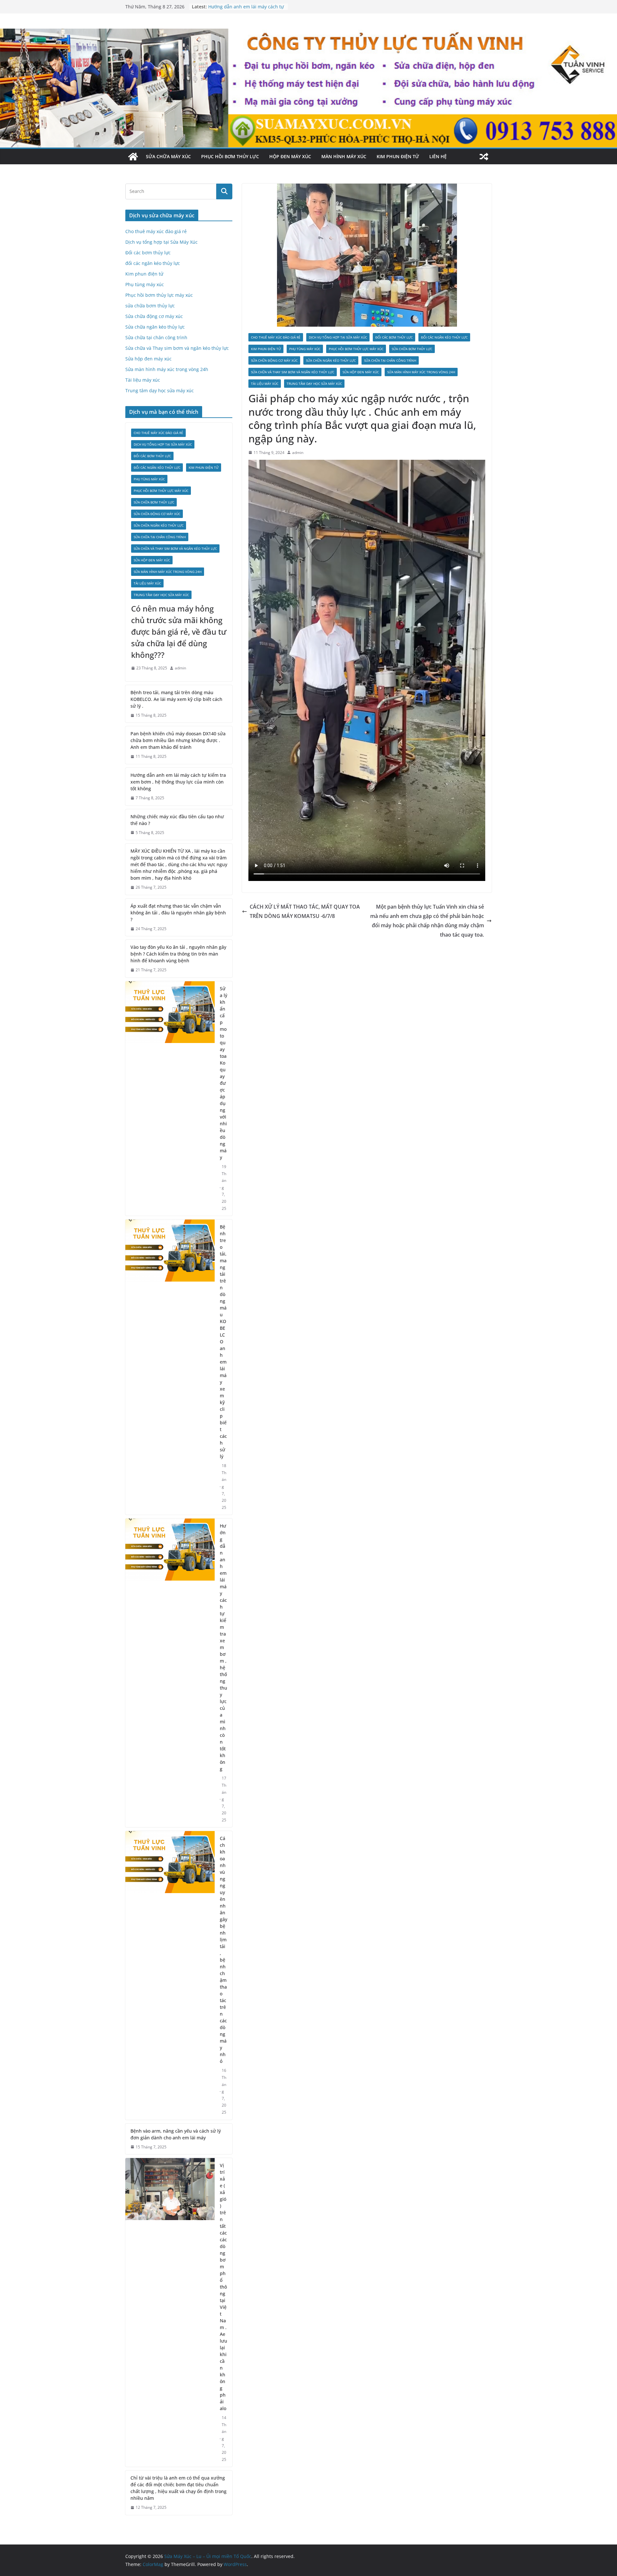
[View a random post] (484, 157)
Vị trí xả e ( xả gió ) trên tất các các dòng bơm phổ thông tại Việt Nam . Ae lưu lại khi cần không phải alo (224, 2287)
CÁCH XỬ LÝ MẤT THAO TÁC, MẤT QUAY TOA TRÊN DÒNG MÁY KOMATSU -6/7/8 (305, 911)
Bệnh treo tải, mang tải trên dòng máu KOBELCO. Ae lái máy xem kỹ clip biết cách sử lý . (176, 699)
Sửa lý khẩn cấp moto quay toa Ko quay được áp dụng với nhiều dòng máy (224, 1073)
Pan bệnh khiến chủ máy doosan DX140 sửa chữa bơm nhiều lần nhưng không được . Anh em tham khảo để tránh (178, 740)
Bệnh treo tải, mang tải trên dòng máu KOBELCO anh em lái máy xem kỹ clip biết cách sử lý (223, 1342)
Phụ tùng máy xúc (305, 349)
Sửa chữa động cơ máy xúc (274, 360)
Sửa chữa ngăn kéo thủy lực (331, 360)
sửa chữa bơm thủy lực (412, 349)
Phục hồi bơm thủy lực (230, 156)
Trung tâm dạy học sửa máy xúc (314, 384)
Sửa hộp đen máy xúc (361, 372)
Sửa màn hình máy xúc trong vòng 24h (421, 372)
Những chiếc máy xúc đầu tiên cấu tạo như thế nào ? (177, 820)
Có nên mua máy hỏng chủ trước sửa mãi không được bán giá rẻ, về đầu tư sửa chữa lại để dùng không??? (179, 632)
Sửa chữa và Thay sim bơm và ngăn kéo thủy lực (293, 372)
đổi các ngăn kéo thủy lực (444, 337)
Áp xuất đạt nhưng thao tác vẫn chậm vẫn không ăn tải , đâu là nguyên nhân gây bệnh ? (178, 913)
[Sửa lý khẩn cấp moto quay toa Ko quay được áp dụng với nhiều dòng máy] (170, 1098)
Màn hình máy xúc (344, 156)
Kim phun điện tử (398, 156)
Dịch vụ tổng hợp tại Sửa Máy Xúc (338, 337)
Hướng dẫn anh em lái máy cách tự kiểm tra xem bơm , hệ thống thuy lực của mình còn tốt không (178, 782)
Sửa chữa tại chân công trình (390, 360)
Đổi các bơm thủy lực (394, 337)
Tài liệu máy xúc (265, 384)
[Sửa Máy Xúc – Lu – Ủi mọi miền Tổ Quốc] (133, 157)
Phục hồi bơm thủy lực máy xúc (356, 349)
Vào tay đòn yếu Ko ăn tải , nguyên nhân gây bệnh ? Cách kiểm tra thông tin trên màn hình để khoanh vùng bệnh (178, 954)
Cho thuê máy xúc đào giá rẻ (276, 337)
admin (298, 453)
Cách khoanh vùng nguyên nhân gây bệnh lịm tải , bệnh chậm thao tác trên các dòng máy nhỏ (224, 1950)
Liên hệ (438, 156)
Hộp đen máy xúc (290, 156)
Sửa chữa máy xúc (168, 156)
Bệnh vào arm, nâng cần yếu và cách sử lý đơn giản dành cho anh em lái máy (176, 2134)
